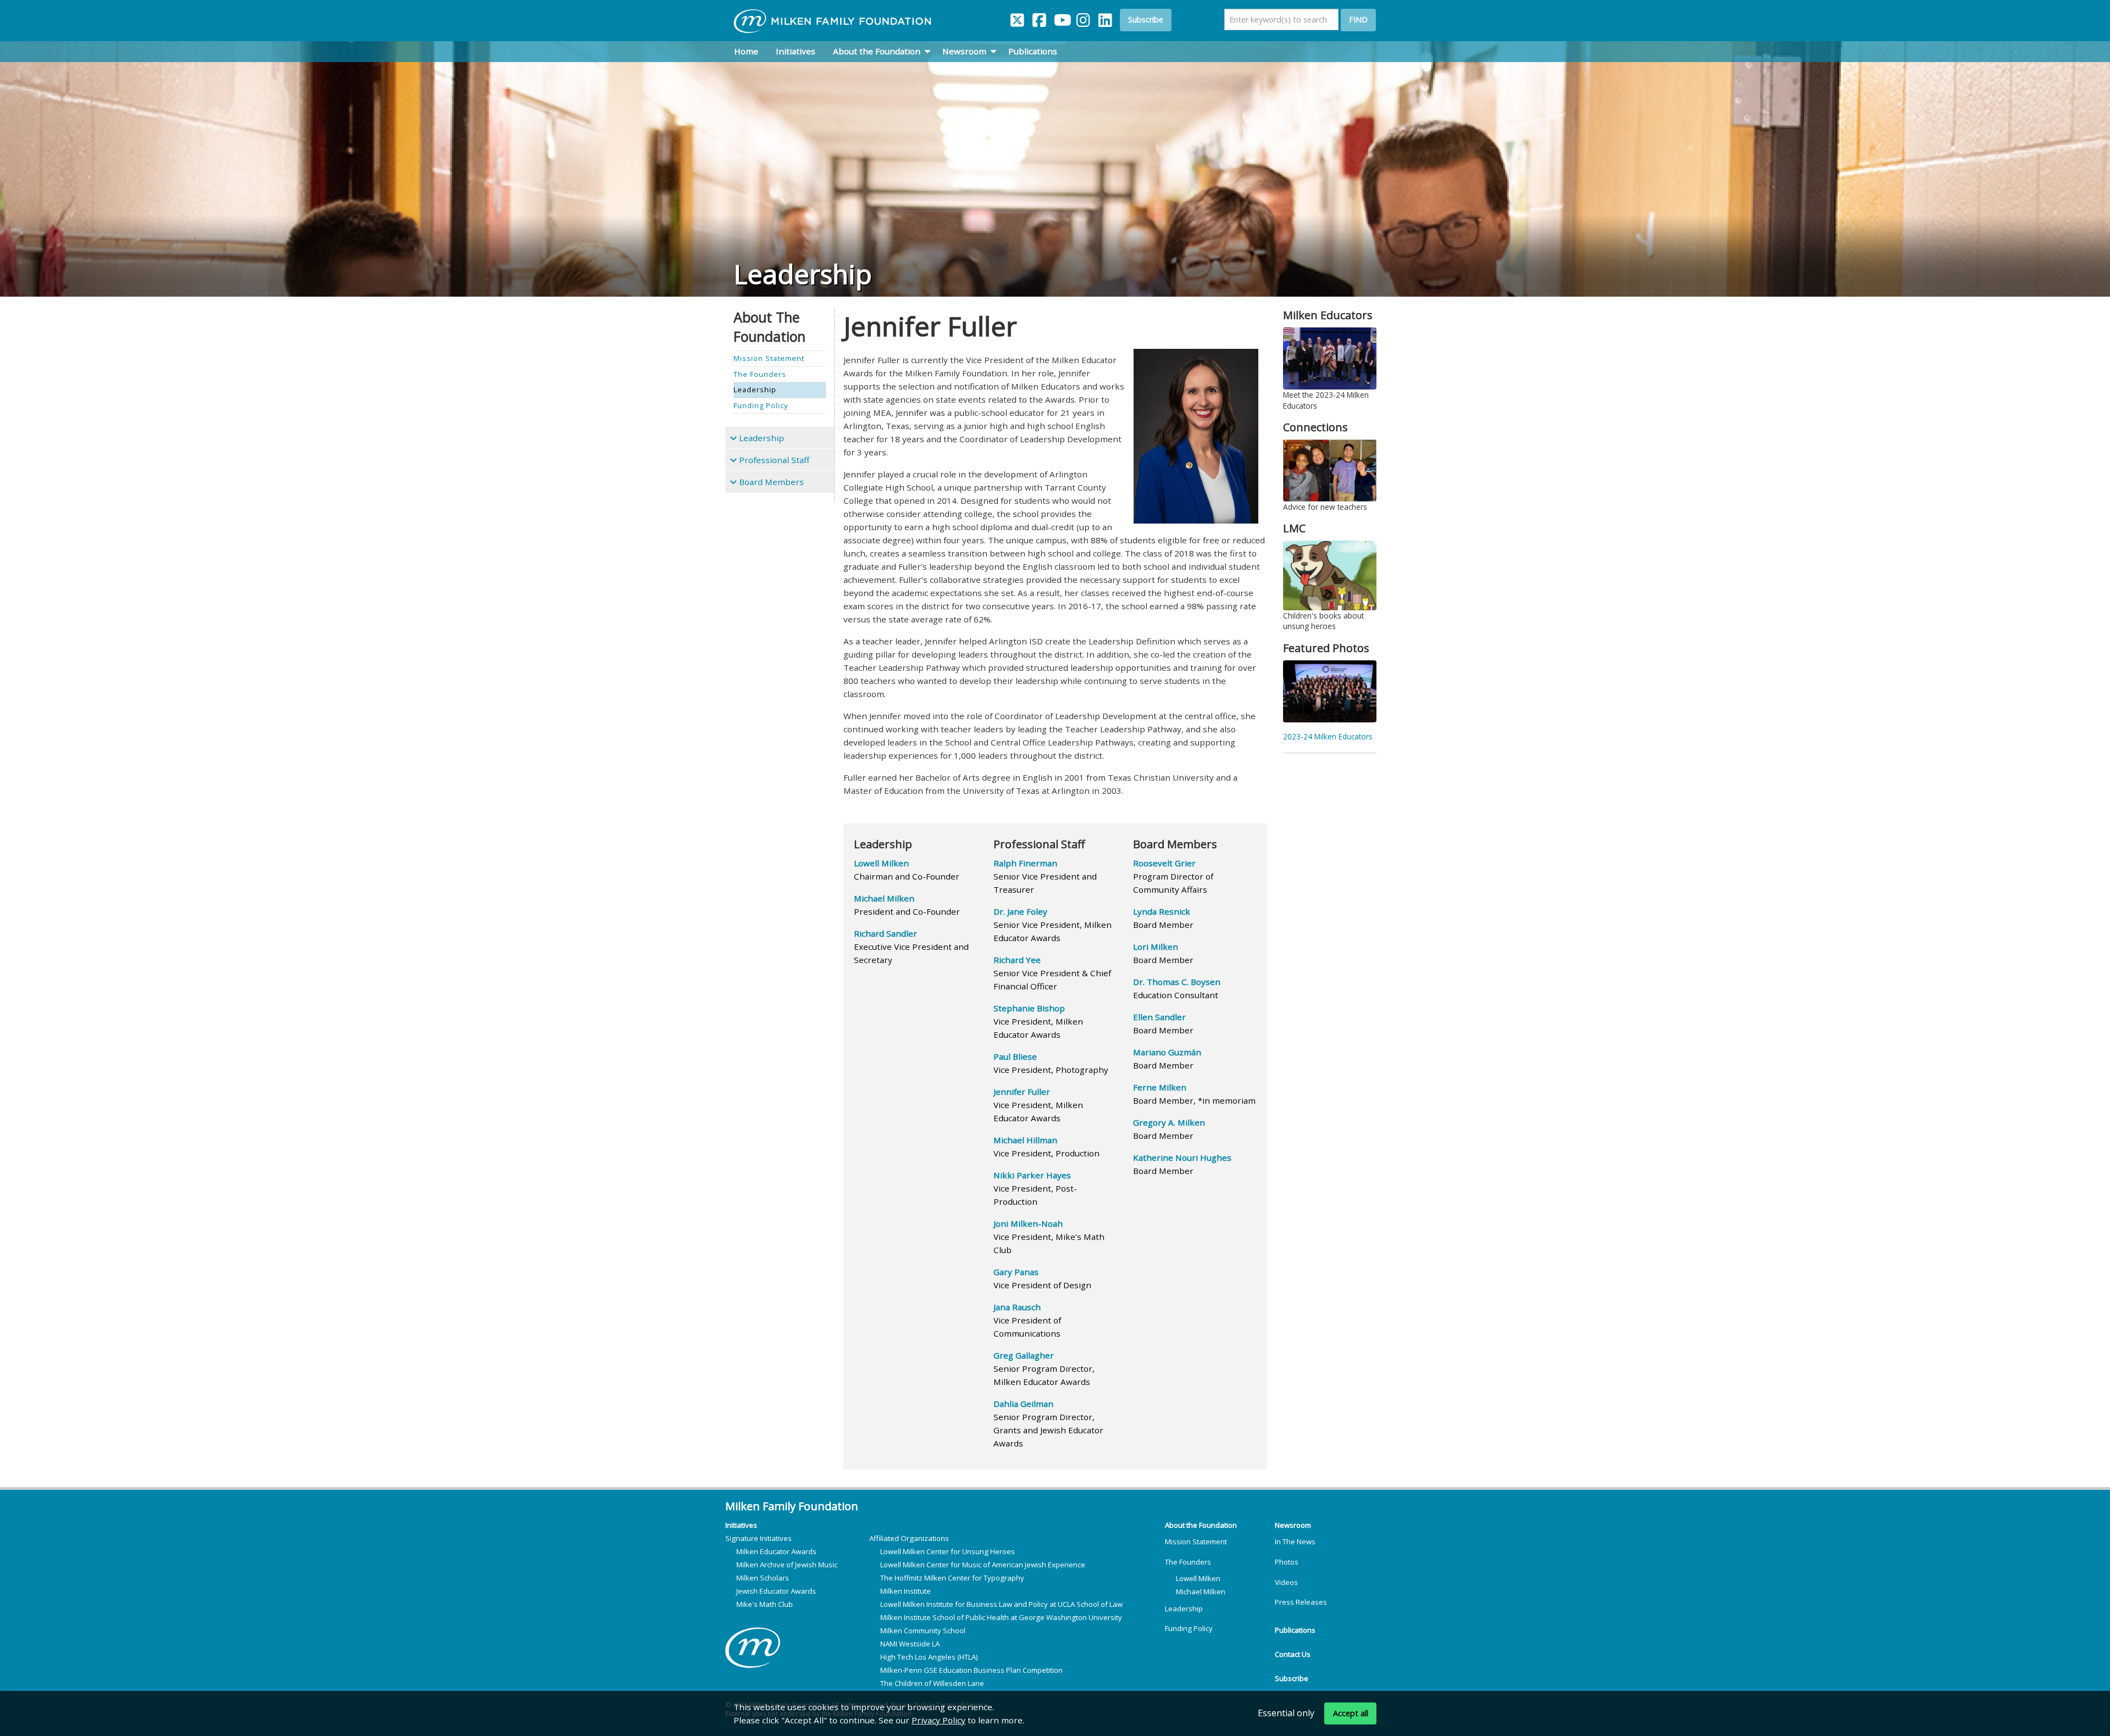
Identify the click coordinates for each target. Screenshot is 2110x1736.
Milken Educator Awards (776, 1551)
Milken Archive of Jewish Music (787, 1565)
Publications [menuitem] (1033, 51)
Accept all (1351, 1713)
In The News (1295, 1542)
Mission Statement (1196, 1542)
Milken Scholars (763, 1578)
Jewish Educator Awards (776, 1591)
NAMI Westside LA (910, 1644)
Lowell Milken (1198, 1578)
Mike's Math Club (765, 1604)
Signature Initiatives (759, 1538)
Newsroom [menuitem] (964, 51)
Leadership (1184, 1609)
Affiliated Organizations (909, 1538)
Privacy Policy (939, 1720)
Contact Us (1293, 1654)
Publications (1295, 1630)
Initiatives (741, 1525)
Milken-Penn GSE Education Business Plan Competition (971, 1670)
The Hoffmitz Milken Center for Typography (952, 1578)
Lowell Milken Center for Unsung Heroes (948, 1551)
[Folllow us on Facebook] (1040, 18)
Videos (1286, 1582)
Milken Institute (906, 1591)
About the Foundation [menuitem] (877, 51)
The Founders (1188, 1562)
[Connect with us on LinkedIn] (1106, 18)
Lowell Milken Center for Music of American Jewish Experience (983, 1565)
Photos (1287, 1562)
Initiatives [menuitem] (796, 51)
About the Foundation (1201, 1525)
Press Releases (1301, 1602)
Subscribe (1146, 20)
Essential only (1286, 1712)
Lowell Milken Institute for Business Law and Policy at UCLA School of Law (1001, 1604)
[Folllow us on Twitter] (1018, 18)
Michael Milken (1201, 1592)
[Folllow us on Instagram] (1084, 18)
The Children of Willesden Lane (932, 1683)
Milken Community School (923, 1631)
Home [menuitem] (746, 51)
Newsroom (1293, 1525)
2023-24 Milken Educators (1328, 736)
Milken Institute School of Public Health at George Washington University (1001, 1617)
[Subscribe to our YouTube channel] (1062, 18)
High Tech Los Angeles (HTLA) (929, 1657)
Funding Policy (1189, 1628)
